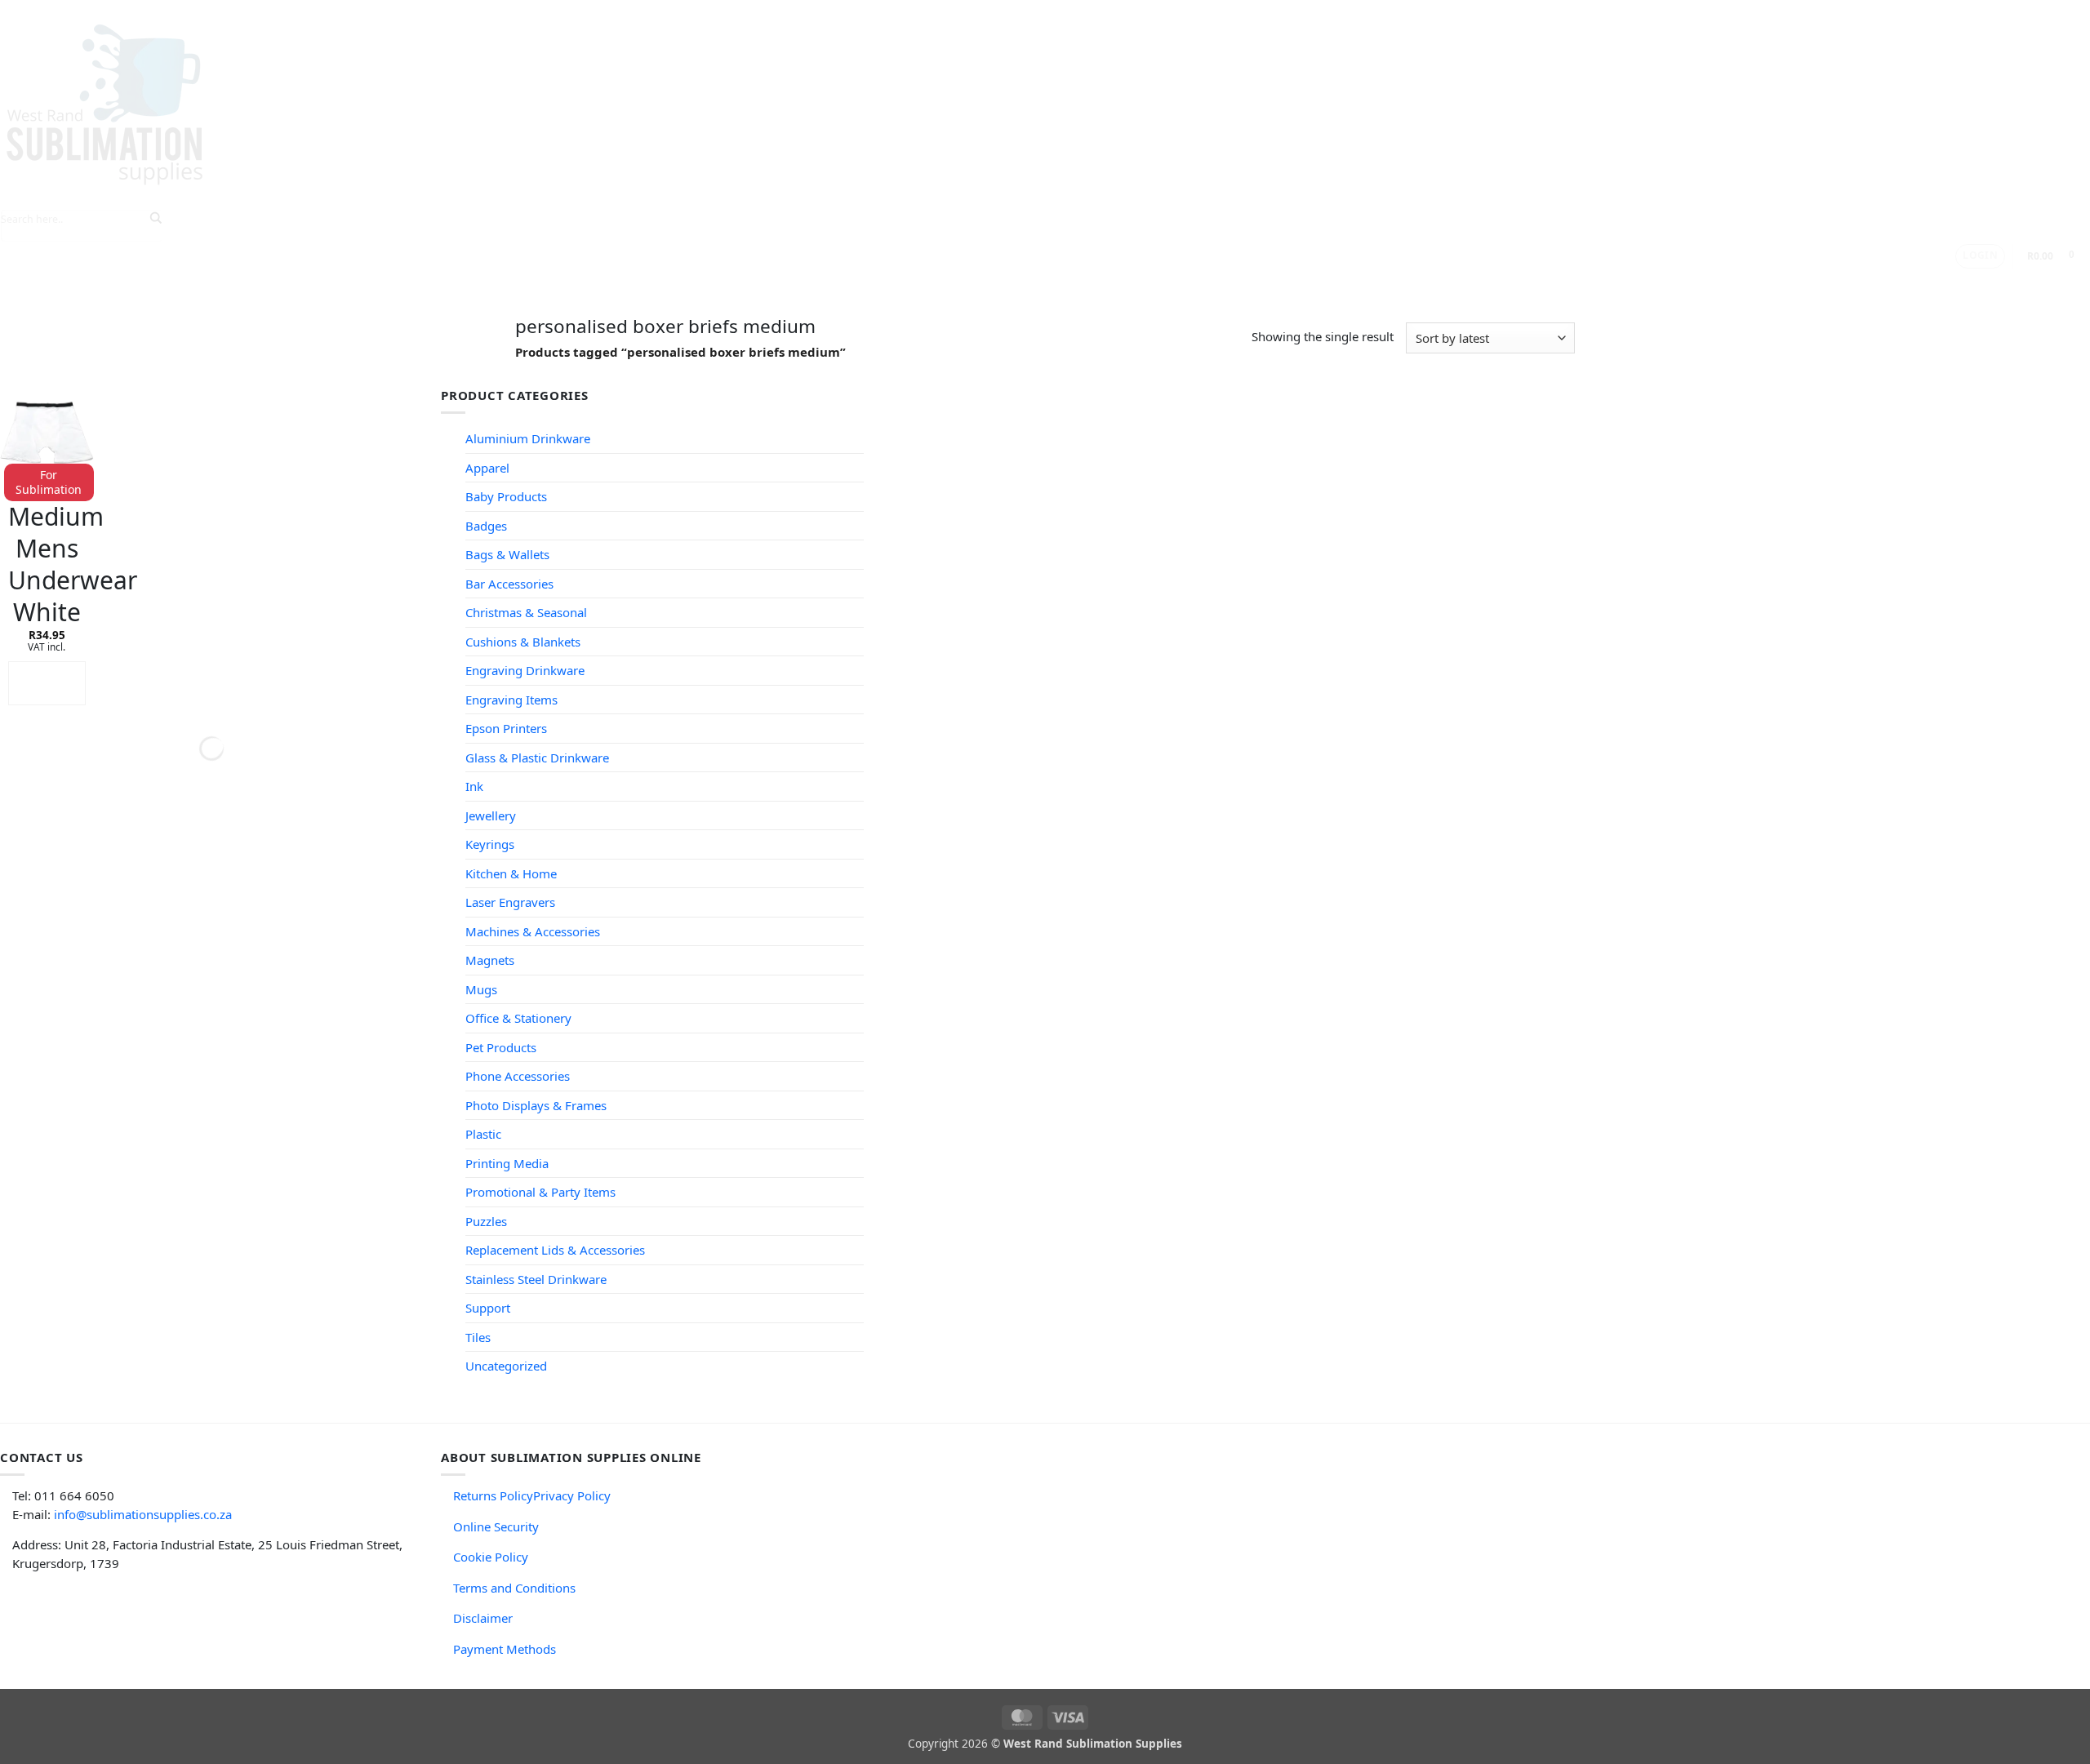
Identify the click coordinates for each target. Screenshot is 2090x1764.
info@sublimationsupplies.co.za (143, 1514)
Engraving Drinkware (525, 670)
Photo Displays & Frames (536, 1105)
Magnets (490, 960)
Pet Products (501, 1047)
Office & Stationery (518, 1018)
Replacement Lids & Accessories (555, 1250)
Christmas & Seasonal (526, 612)
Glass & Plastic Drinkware (537, 758)
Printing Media (507, 1163)
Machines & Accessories (533, 931)
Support (845, 284)
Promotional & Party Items (540, 1192)
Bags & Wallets (507, 554)
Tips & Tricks (751, 284)
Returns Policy (493, 1495)
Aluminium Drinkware (528, 438)
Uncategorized (506, 1366)
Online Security (496, 1526)
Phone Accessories (518, 1076)
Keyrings (490, 844)
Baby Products (506, 496)
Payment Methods (505, 1649)
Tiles (478, 1337)
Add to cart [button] (47, 683)
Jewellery (491, 815)
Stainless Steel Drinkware (536, 1279)
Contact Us (934, 284)
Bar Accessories (509, 584)
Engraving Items (511, 700)
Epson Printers (506, 728)
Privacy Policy (572, 1495)
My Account (1023, 284)
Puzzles (486, 1221)
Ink (474, 786)
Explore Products (629, 284)
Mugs (481, 989)
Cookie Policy (491, 1557)
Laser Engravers (510, 902)
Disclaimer (483, 1618)
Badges (486, 526)
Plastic (483, 1134)
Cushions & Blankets (523, 642)
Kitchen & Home (511, 873)
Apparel (487, 468)
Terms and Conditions (514, 1588)
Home (538, 284)
